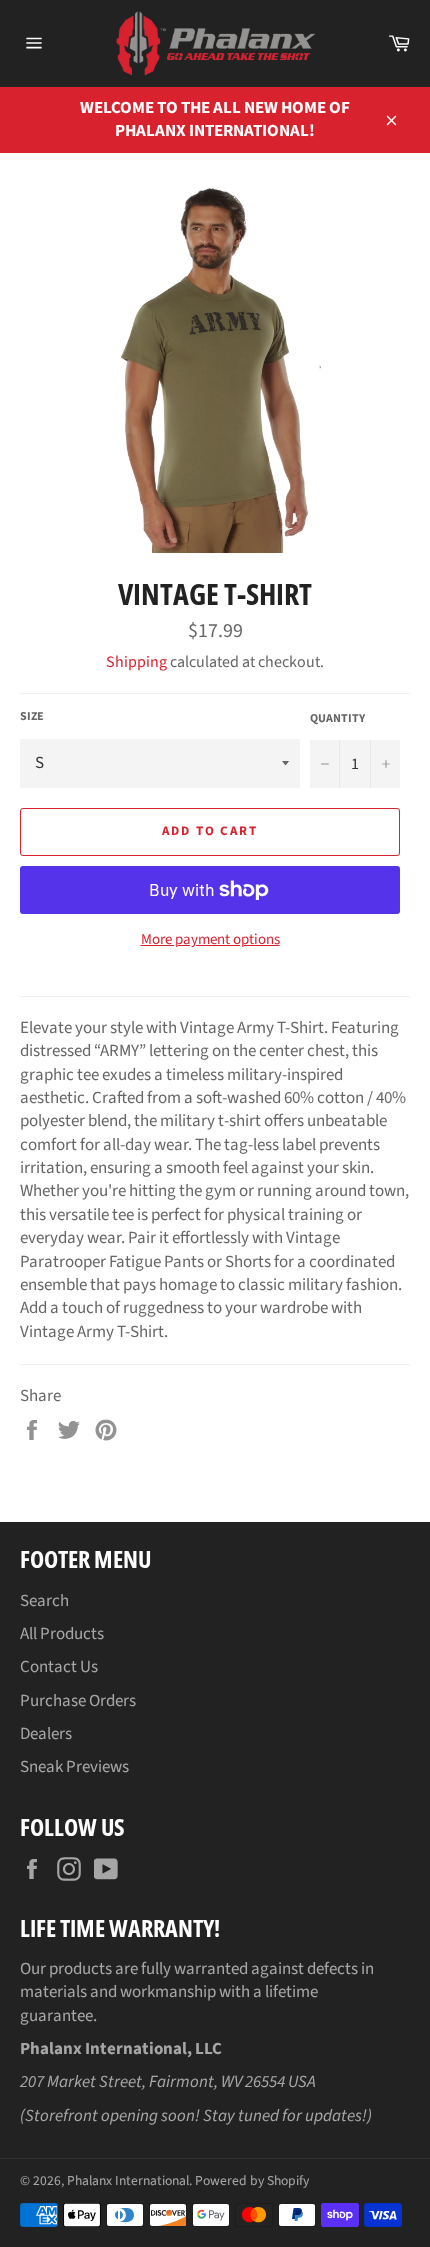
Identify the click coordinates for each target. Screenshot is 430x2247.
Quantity (337, 719)
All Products (62, 1634)
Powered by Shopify (252, 2180)
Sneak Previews (74, 1767)
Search (44, 1601)
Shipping (136, 662)
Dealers (46, 1734)
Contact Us (59, 1667)
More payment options (210, 940)
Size (32, 717)
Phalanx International (128, 2180)
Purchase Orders (78, 1701)
